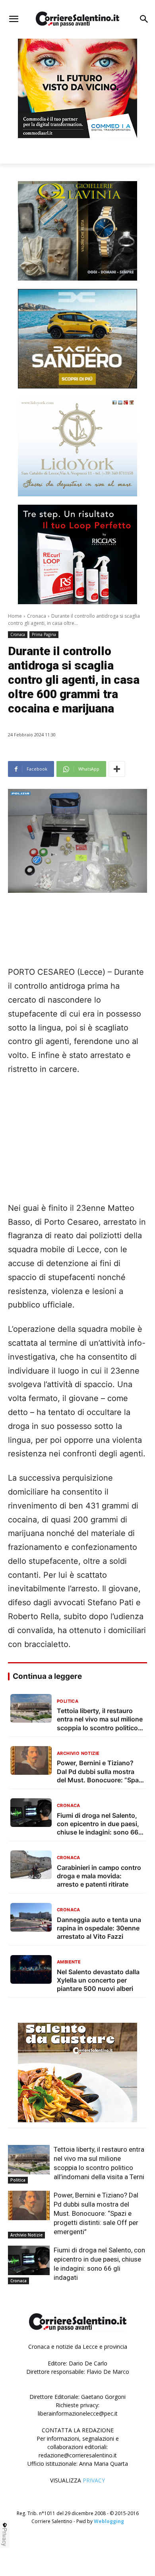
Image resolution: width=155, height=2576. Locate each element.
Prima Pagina (44, 634)
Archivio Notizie (26, 2235)
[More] (117, 769)
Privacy (5, 2537)
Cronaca (37, 616)
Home (15, 616)
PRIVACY (94, 2480)
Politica (18, 2180)
